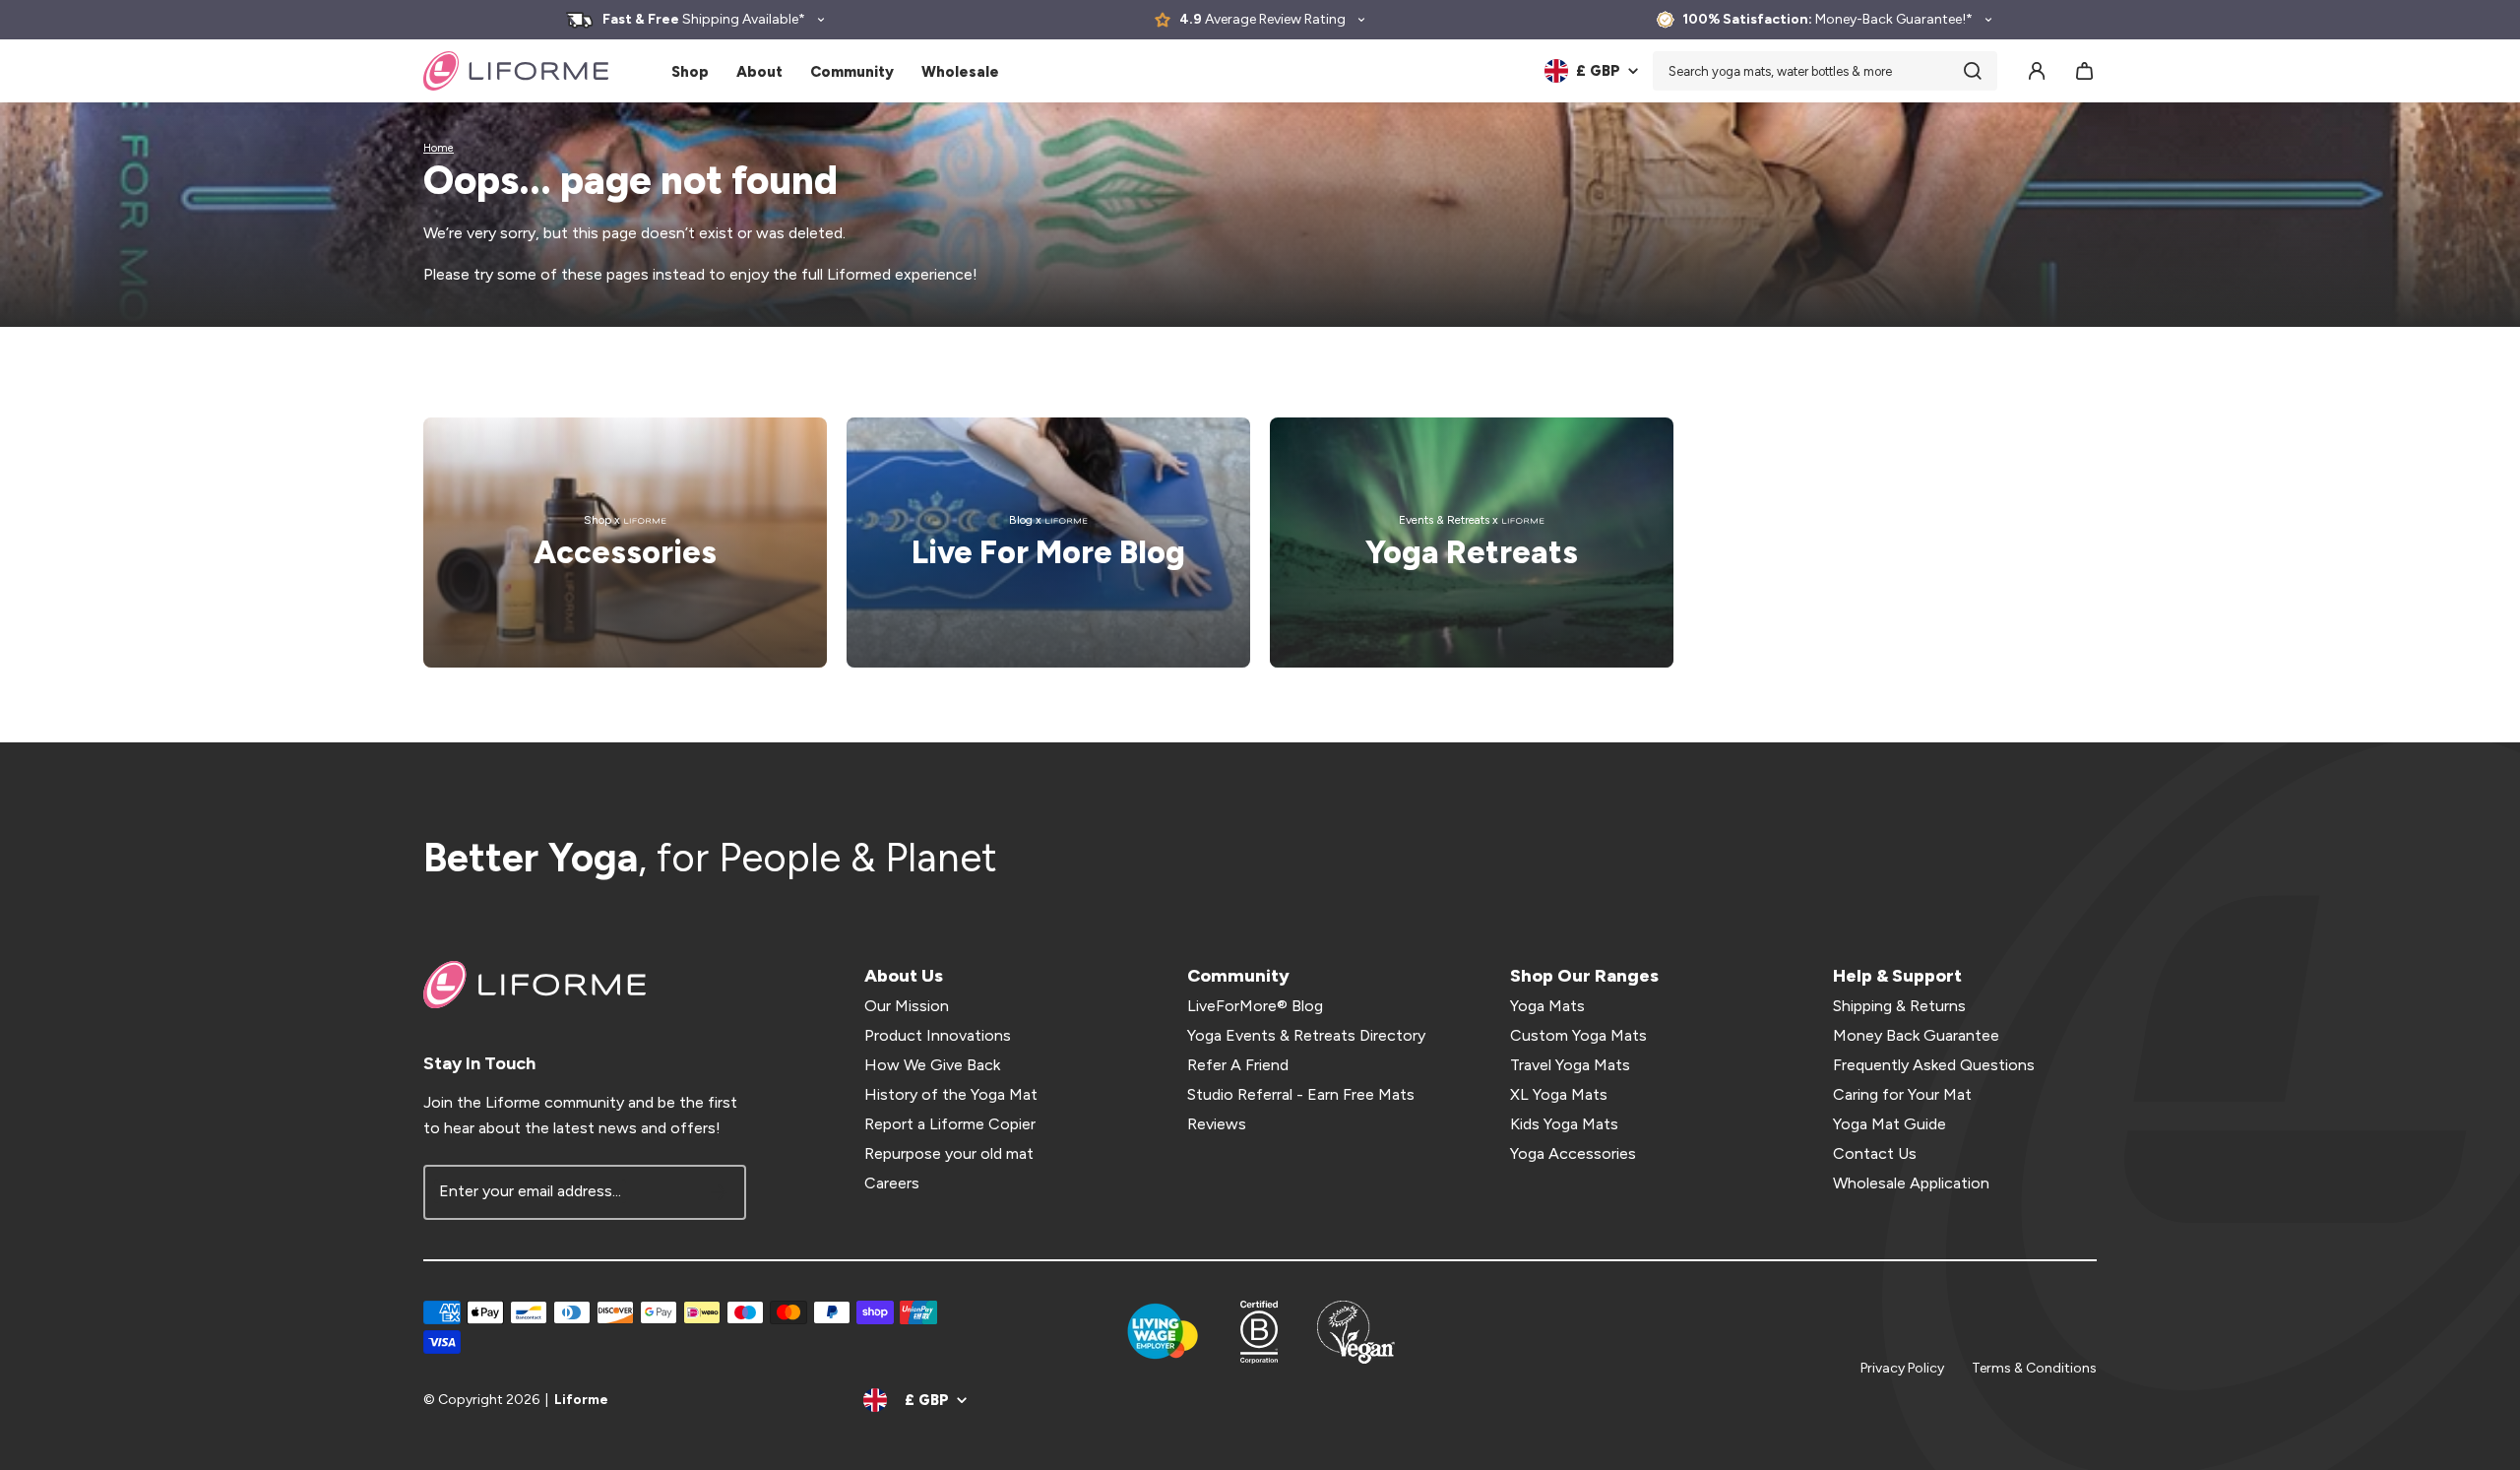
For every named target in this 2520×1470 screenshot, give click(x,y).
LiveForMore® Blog (1255, 1006)
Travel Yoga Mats (1570, 1065)
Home (439, 148)
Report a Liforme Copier (950, 1124)
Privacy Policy (1902, 1368)
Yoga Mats (1547, 1006)
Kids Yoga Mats (1564, 1124)
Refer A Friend (1238, 1065)
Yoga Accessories (1573, 1153)
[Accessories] (625, 543)
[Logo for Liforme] (516, 71)
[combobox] (1825, 71)
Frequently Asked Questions (1934, 1065)
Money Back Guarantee (1916, 1035)
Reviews (1217, 1124)
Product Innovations (938, 1035)
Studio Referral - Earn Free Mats (1301, 1094)
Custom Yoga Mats (1578, 1035)
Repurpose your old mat (949, 1153)
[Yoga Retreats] (1472, 543)
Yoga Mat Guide (1890, 1124)
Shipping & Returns (1899, 1006)
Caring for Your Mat (1902, 1094)
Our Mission (907, 1006)
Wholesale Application (1911, 1183)
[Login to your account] (2037, 71)
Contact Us (1875, 1153)
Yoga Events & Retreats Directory (1306, 1035)
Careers (892, 1183)
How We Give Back (932, 1065)
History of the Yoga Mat (951, 1094)
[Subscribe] (719, 1192)
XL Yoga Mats (1559, 1094)
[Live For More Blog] (1048, 543)
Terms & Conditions (2034, 1368)
